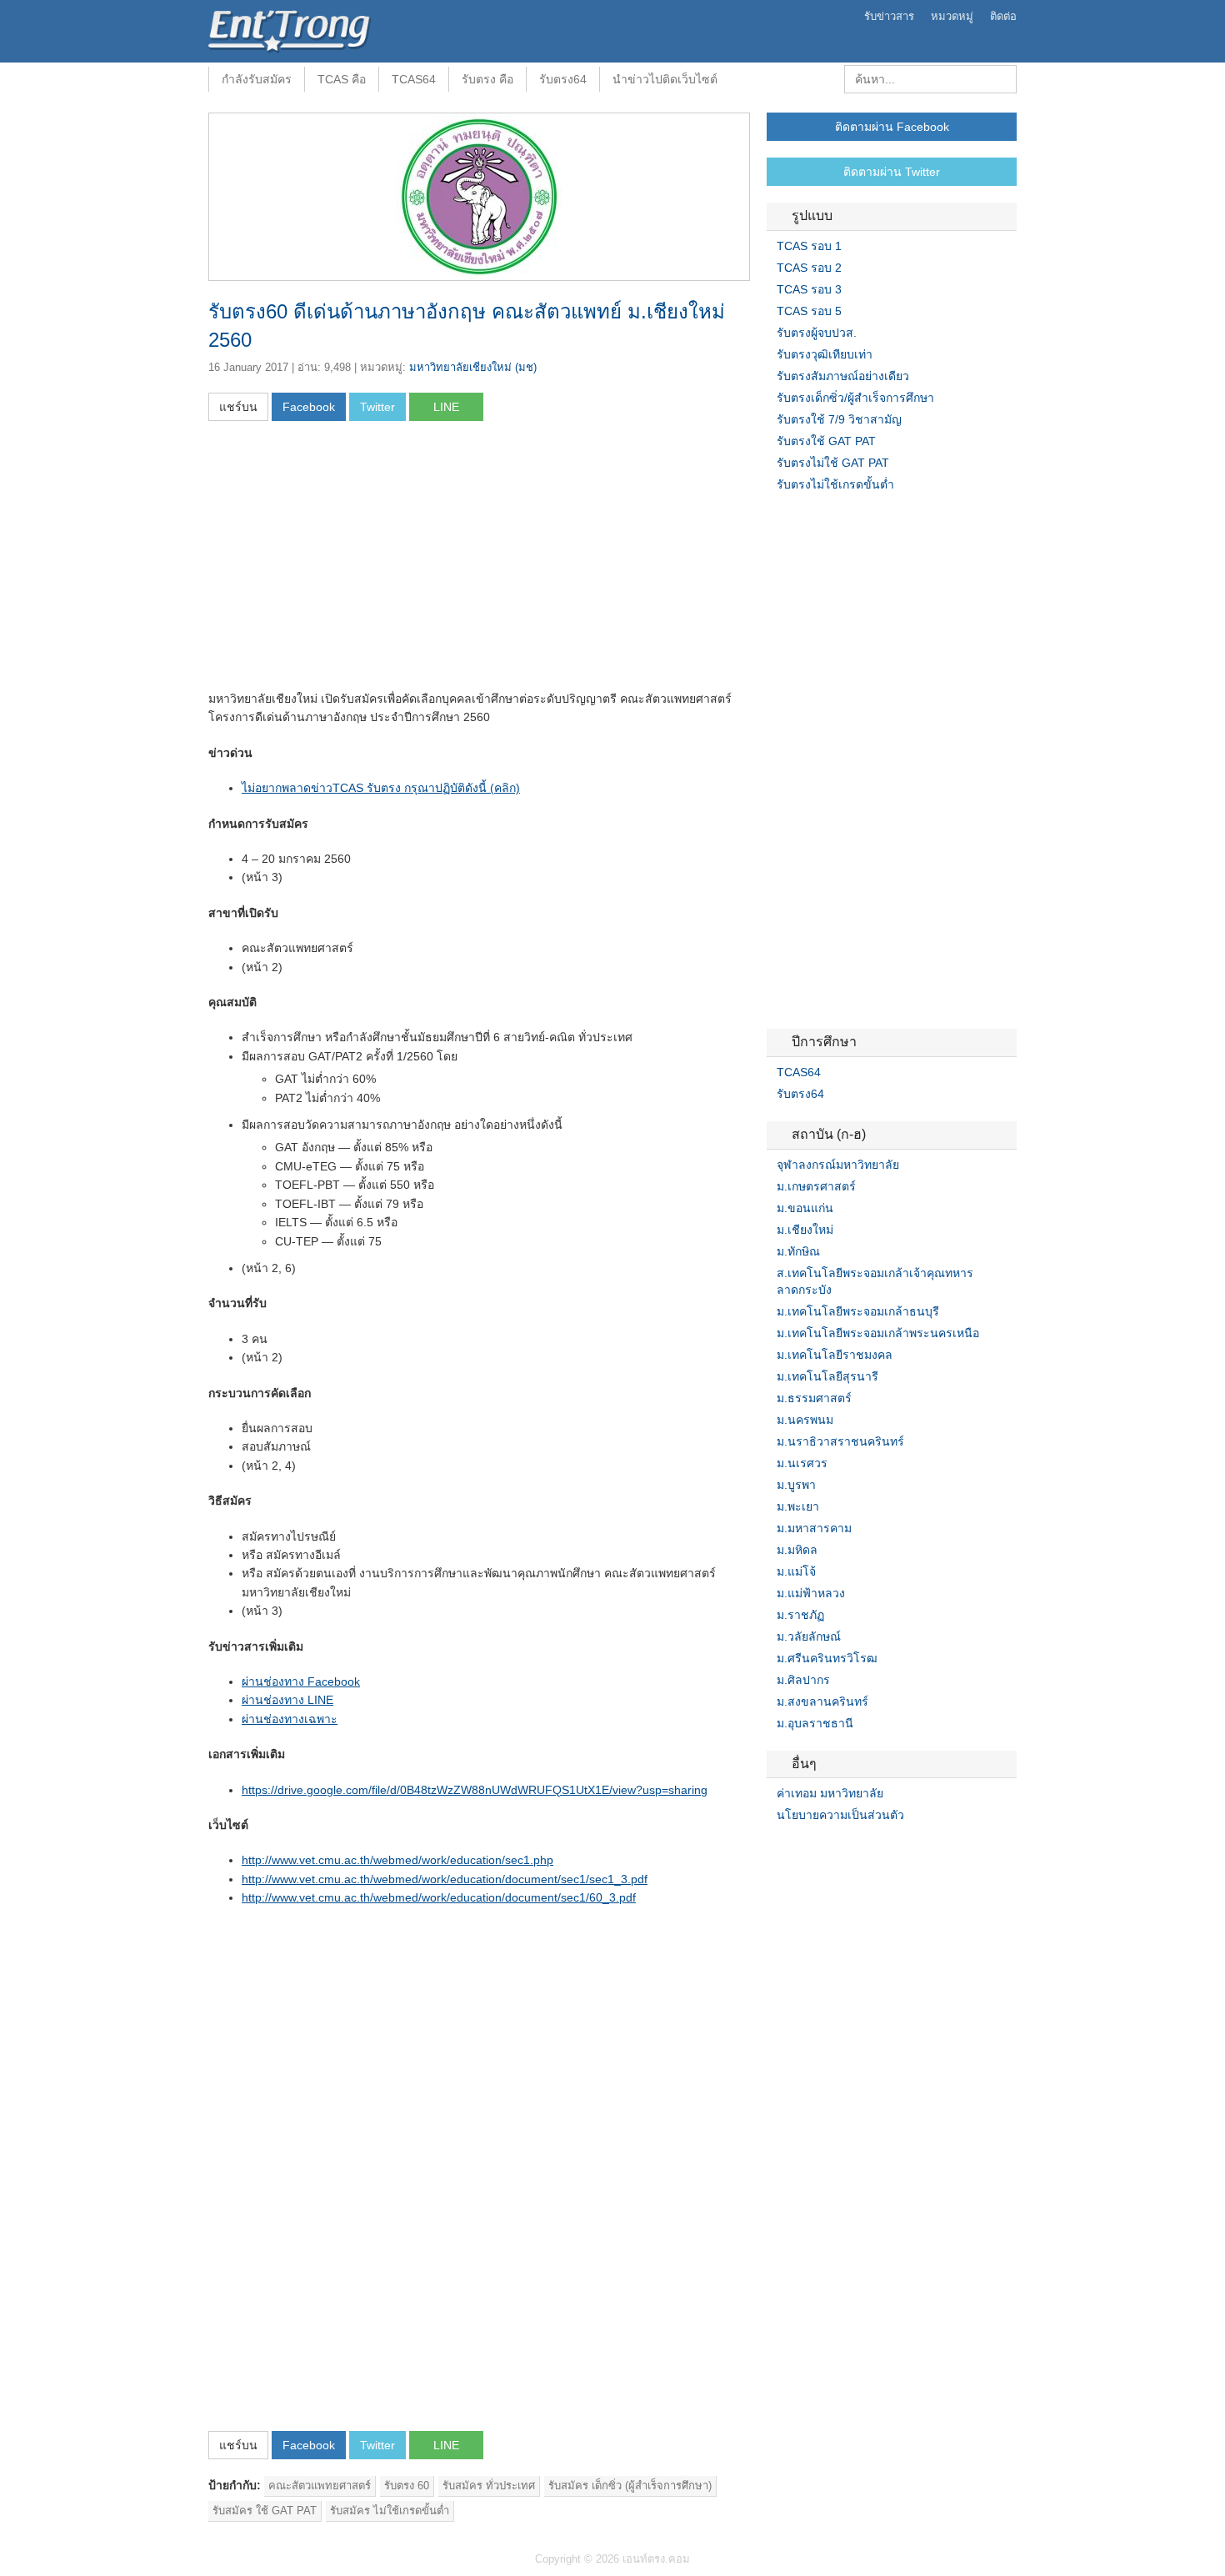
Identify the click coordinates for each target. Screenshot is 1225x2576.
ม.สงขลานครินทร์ (822, 1701)
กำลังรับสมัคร (257, 79)
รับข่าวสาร (889, 16)
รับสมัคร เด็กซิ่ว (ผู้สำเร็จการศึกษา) (630, 2486)
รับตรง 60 (407, 2486)
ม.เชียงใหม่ (805, 1230)
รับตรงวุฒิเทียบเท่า (825, 354)
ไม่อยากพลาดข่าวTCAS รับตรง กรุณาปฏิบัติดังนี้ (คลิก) (381, 788)
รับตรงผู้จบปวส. (817, 333)
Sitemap (833, 1849)
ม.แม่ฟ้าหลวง (811, 1593)
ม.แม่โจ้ (796, 1571)
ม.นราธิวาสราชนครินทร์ (840, 1441)
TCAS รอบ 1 (809, 246)
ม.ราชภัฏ (800, 1615)
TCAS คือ (342, 79)
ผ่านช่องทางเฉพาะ (290, 1719)
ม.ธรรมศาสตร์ (814, 1398)
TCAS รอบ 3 (809, 289)
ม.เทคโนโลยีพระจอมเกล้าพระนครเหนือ (878, 1333)
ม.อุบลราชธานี (815, 1723)
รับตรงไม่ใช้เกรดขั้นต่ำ (835, 484)
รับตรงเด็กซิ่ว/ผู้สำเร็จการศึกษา (855, 398)
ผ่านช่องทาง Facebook (301, 1681)
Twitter (793, 1849)
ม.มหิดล (797, 1550)
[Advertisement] (348, 561)
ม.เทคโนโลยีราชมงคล (835, 1355)
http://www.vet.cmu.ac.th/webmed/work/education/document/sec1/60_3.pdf (439, 1897)
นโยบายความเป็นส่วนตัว (840, 1815)
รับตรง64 (563, 79)
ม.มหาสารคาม (814, 1528)
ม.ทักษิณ (798, 1251)
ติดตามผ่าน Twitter (892, 172)
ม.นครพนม (805, 1420)
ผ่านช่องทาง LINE (287, 1700)
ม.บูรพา (796, 1485)
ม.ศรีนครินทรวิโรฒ (827, 1658)
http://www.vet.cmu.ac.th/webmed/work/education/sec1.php (397, 1860)
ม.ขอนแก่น (805, 1208)
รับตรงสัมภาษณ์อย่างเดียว (843, 376)
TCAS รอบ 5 (809, 311)
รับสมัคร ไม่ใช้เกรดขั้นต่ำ (390, 2511)
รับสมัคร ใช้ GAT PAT (265, 2511)
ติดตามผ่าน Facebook (892, 127)
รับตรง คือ (487, 79)
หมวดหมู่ (952, 16)
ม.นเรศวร (802, 1463)
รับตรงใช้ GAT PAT (826, 441)
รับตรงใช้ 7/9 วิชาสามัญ (839, 419)
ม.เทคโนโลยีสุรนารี (827, 1376)
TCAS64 (414, 79)
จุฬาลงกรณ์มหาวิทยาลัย (838, 1165)
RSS (813, 1849)
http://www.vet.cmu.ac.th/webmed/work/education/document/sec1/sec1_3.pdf (445, 1879)
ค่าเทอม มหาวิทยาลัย (830, 1793)
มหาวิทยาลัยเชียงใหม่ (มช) (473, 367)
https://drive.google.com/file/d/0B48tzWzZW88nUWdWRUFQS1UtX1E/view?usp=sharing (475, 1790)
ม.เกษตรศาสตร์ (816, 1186)
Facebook (773, 1849)
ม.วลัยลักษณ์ (809, 1636)
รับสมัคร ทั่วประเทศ (489, 2486)
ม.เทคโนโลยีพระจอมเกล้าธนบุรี (858, 1311)
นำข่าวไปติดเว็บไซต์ (665, 79)
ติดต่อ (1003, 16)
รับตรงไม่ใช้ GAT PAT (833, 463)
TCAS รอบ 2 (809, 268)
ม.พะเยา (798, 1506)
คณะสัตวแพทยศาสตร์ (320, 2486)
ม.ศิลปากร (803, 1680)
